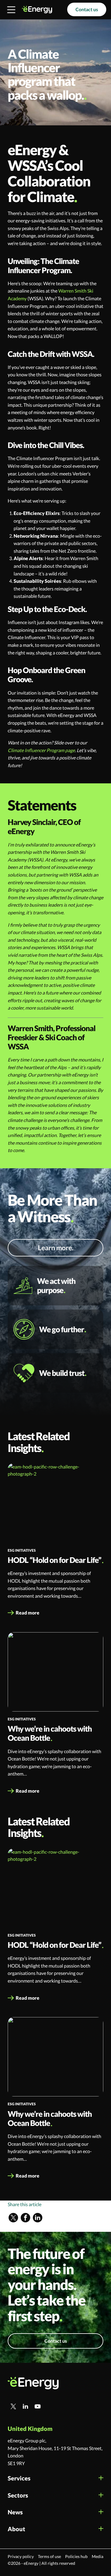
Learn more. (56, 1248)
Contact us (87, 9)
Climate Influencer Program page (41, 750)
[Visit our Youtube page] (38, 2406)
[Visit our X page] (13, 2218)
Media (98, 2556)
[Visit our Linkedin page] (38, 2218)
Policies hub (76, 2556)
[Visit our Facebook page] (25, 2218)
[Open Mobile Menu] (11, 10)
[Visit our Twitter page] (13, 2406)
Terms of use (49, 2556)
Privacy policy (21, 2556)
